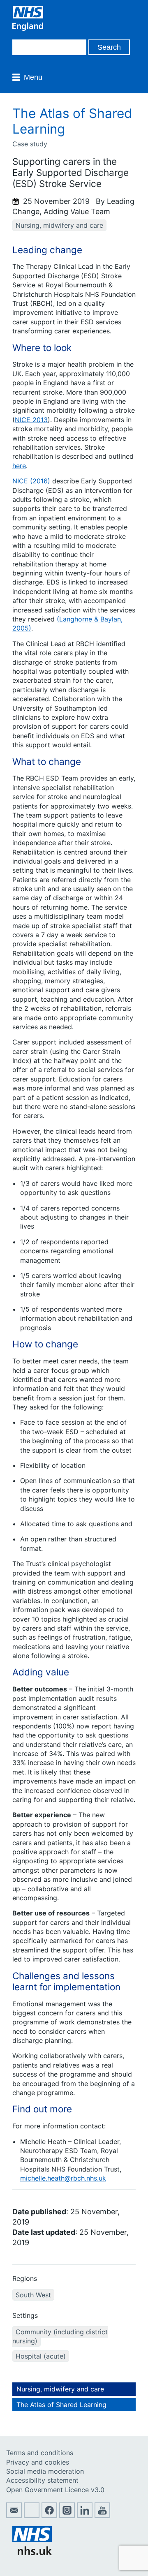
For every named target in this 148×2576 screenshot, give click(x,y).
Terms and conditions (40, 2453)
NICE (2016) (31, 481)
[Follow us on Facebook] (49, 2516)
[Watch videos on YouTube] (102, 2516)
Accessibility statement (42, 2480)
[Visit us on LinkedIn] (85, 2516)
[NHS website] (32, 2553)
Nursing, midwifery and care (60, 2389)
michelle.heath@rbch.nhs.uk (63, 2178)
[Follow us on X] (32, 2516)
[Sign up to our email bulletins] (14, 2516)
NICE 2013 (31, 420)
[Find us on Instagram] (67, 2516)
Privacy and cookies (38, 2462)
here (19, 466)
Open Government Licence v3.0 (55, 2490)
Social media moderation (45, 2471)
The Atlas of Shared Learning (61, 2405)
